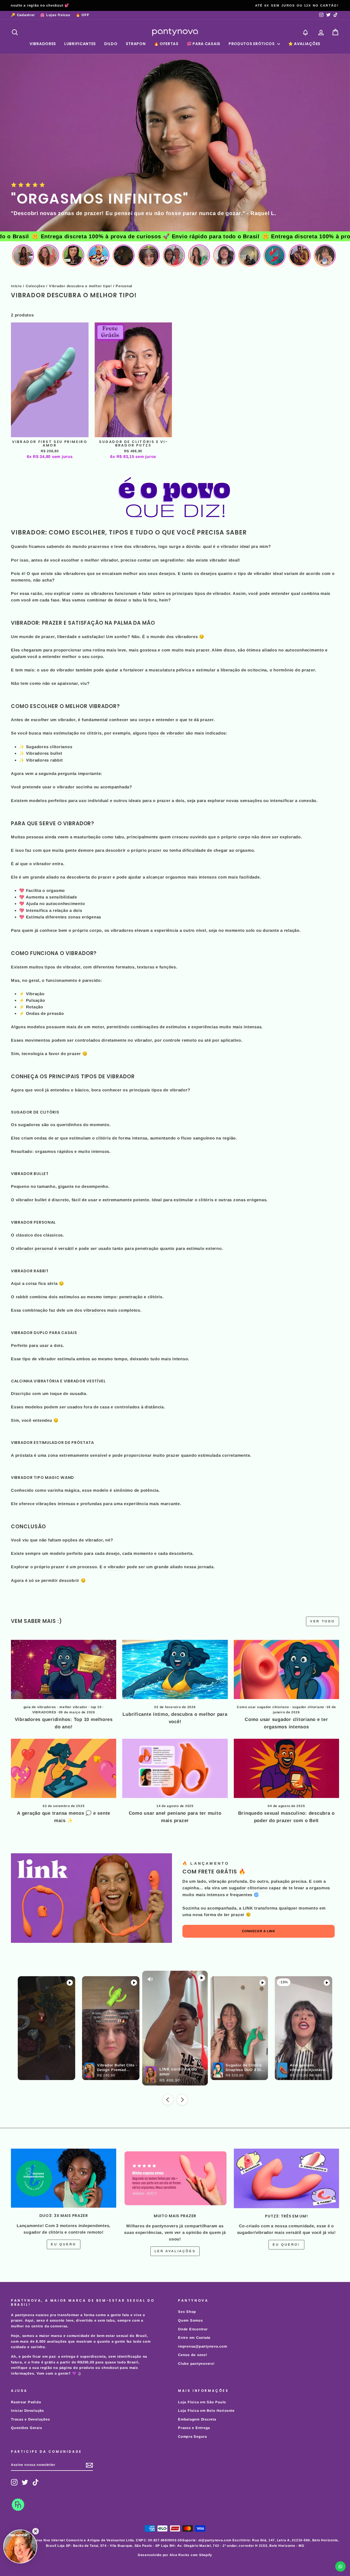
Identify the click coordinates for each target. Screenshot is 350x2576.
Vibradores (43, 44)
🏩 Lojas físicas (55, 15)
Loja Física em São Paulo (202, 2402)
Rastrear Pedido (26, 2402)
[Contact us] (340, 2566)
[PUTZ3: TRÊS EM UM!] (286, 2178)
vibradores (145, 546)
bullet (56, 753)
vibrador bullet (31, 1200)
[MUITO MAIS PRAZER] (175, 2178)
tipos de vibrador (166, 733)
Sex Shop (187, 2312)
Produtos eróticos (252, 44)
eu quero (64, 2244)
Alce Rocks (180, 2555)
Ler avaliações (175, 2251)
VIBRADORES (44, 1712)
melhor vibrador (73, 1707)
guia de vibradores (40, 1707)
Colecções (35, 286)
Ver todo (323, 1621)
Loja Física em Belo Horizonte (206, 2411)
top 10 (96, 1707)
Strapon (136, 44)
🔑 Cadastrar (23, 15)
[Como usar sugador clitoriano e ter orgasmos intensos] (286, 1669)
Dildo (111, 44)
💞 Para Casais (204, 44)
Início (16, 286)
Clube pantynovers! (196, 2364)
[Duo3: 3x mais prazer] (64, 2178)
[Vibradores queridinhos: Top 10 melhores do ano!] (64, 1669)
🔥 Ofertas (166, 44)
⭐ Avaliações (304, 44)
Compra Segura (192, 2437)
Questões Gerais (26, 2428)
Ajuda (32, 904)
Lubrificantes (80, 44)
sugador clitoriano (308, 1707)
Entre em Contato (194, 2338)
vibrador (230, 546)
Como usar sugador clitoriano (263, 1707)
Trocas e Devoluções (30, 2419)
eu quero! (286, 2245)
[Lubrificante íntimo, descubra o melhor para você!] (175, 1669)
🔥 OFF (83, 15)
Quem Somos (190, 2320)
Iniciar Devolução (27, 2411)
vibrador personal (35, 1248)
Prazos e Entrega (194, 2428)
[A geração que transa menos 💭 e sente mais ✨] (64, 1768)
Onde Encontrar (193, 2329)
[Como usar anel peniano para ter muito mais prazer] (175, 1768)
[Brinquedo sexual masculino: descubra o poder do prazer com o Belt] (286, 1768)
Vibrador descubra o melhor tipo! (80, 286)
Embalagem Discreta (197, 2419)
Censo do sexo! (193, 2355)
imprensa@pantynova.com (203, 2346)
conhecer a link (259, 1931)
